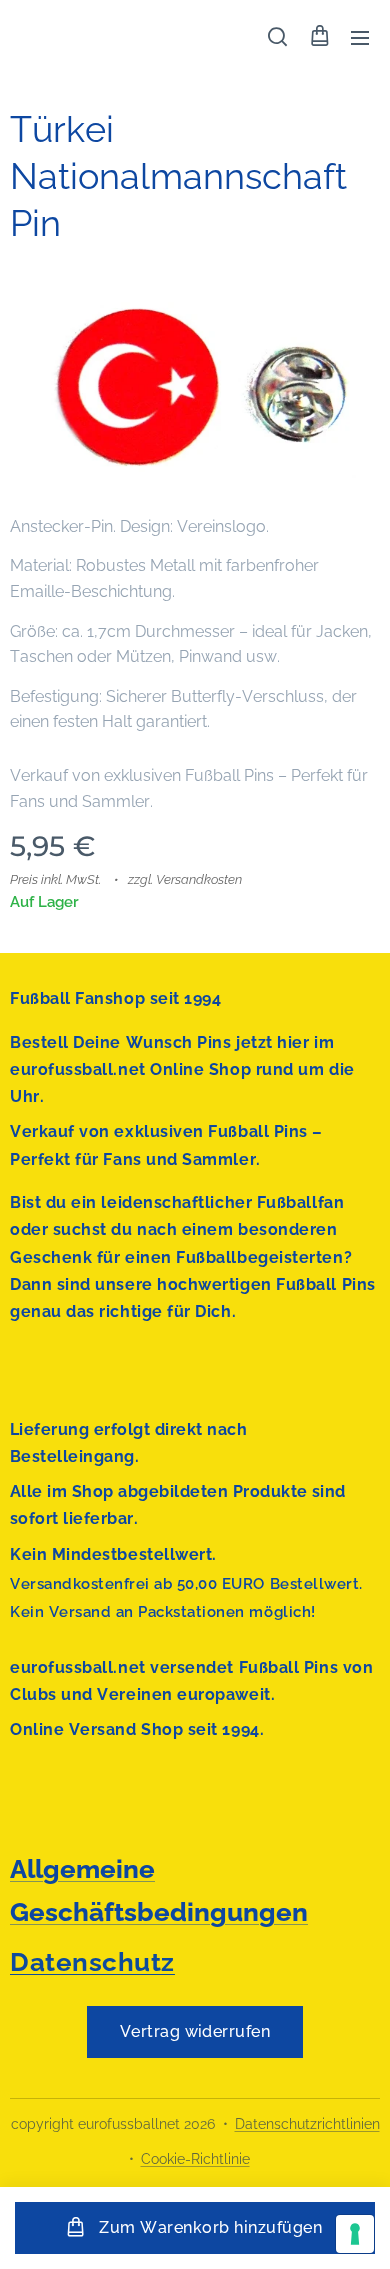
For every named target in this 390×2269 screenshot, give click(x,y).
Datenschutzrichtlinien (307, 2124)
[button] (277, 37)
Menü (360, 37)
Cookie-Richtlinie (195, 2159)
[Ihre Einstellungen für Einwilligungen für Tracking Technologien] (355, 2234)
